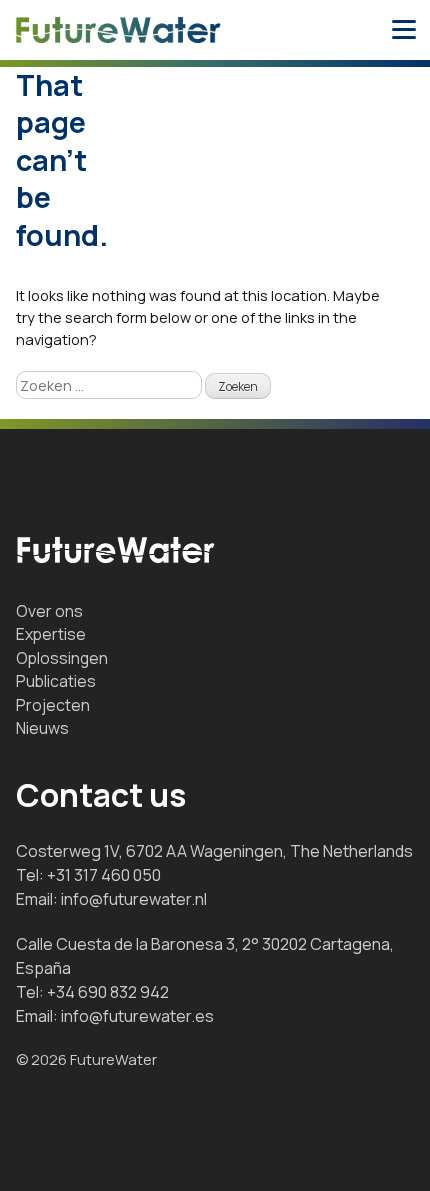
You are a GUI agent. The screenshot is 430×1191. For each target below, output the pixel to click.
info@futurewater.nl (134, 899)
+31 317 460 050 (104, 875)
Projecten (53, 705)
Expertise (51, 634)
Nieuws (42, 728)
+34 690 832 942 (108, 992)
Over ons (49, 611)
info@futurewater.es (137, 1016)
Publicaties (56, 681)
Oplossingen (62, 658)
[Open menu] (404, 30)
